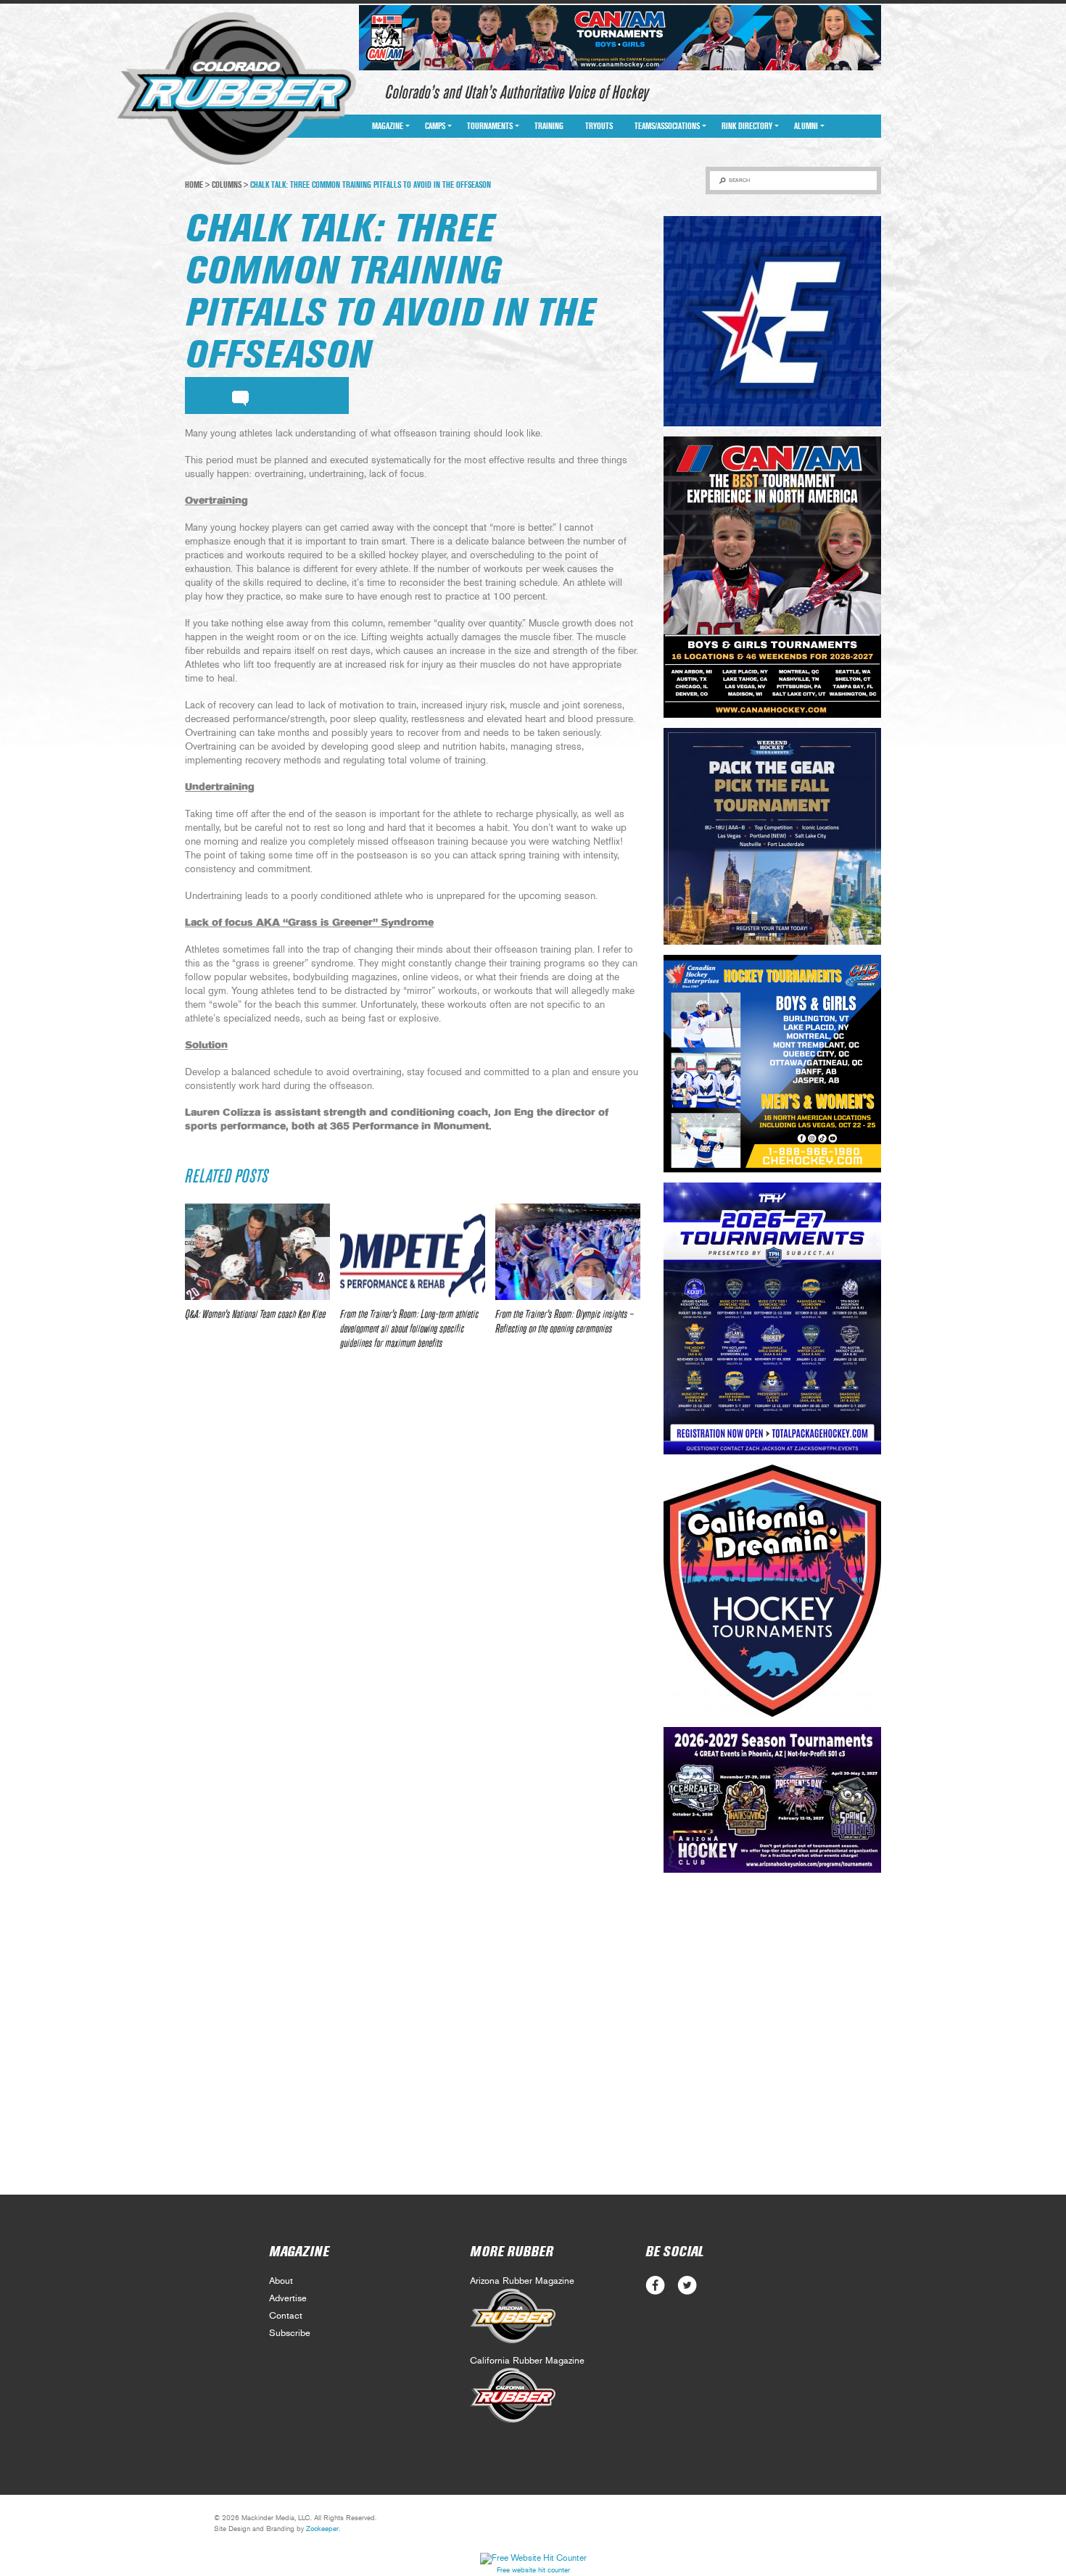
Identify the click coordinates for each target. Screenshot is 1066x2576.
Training (549, 126)
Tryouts (599, 126)
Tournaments (490, 126)
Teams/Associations (667, 126)
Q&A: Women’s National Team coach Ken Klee (255, 1314)
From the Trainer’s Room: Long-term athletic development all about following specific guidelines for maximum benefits (409, 1329)
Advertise (288, 2299)
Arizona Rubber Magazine (522, 2281)
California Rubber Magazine (527, 2361)
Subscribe (290, 2333)
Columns (227, 185)
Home (194, 185)
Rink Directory (747, 126)
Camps (435, 126)
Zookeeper (322, 2529)
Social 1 (687, 2286)
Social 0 (655, 2286)
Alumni (806, 126)
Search (739, 180)
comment (240, 396)
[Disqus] (413, 1577)
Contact (286, 2316)
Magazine (388, 126)
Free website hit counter (533, 2570)
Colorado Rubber (237, 89)
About (281, 2281)
